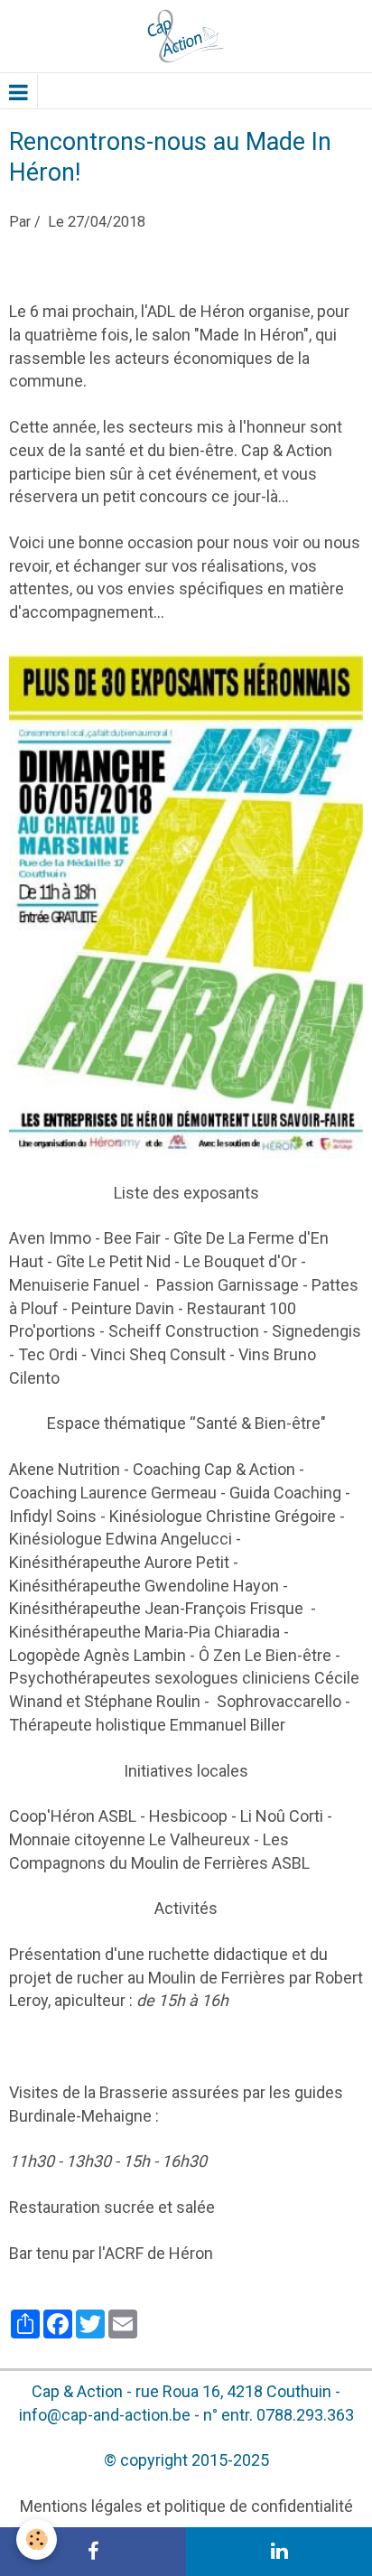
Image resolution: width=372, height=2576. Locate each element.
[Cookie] (37, 2539)
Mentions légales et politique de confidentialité (186, 2506)
